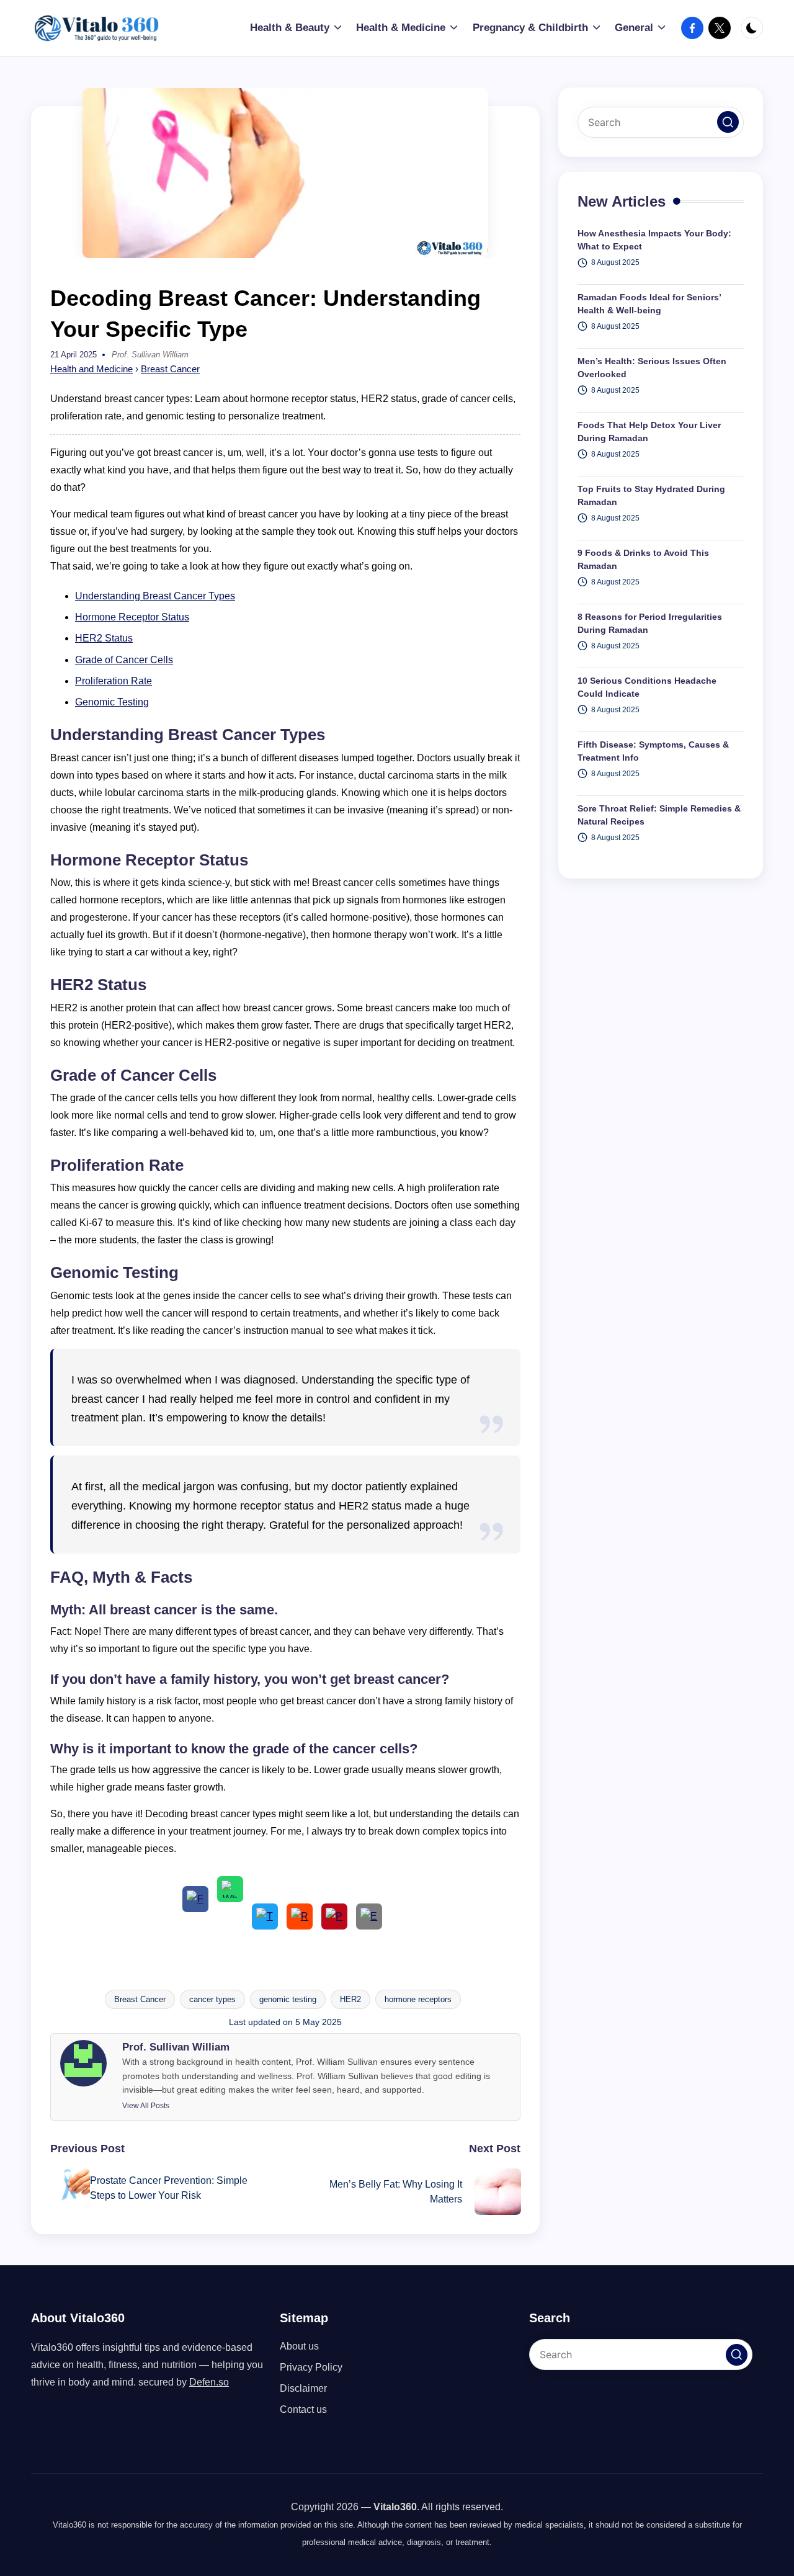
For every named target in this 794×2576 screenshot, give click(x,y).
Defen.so (209, 2382)
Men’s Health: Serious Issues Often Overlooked (652, 368)
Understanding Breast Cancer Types (155, 596)
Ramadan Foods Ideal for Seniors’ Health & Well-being (649, 304)
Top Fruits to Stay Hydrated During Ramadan (651, 496)
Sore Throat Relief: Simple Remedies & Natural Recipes (659, 816)
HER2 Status (104, 638)
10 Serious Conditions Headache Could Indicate (647, 688)
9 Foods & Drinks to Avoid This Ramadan (643, 560)
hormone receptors (418, 1999)
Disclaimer (303, 2388)
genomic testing (288, 1999)
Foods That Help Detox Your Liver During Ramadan (649, 432)
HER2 (350, 1999)
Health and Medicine (91, 369)
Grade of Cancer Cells (124, 660)
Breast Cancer (170, 369)
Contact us (303, 2409)
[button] (146, 2106)
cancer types (212, 1999)
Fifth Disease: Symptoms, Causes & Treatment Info (653, 752)
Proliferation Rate (114, 681)
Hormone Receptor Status (132, 617)
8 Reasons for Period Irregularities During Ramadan (650, 624)
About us (299, 2346)
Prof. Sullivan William (176, 2047)
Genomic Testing (112, 702)
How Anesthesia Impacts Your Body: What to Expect (654, 240)
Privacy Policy (311, 2367)
